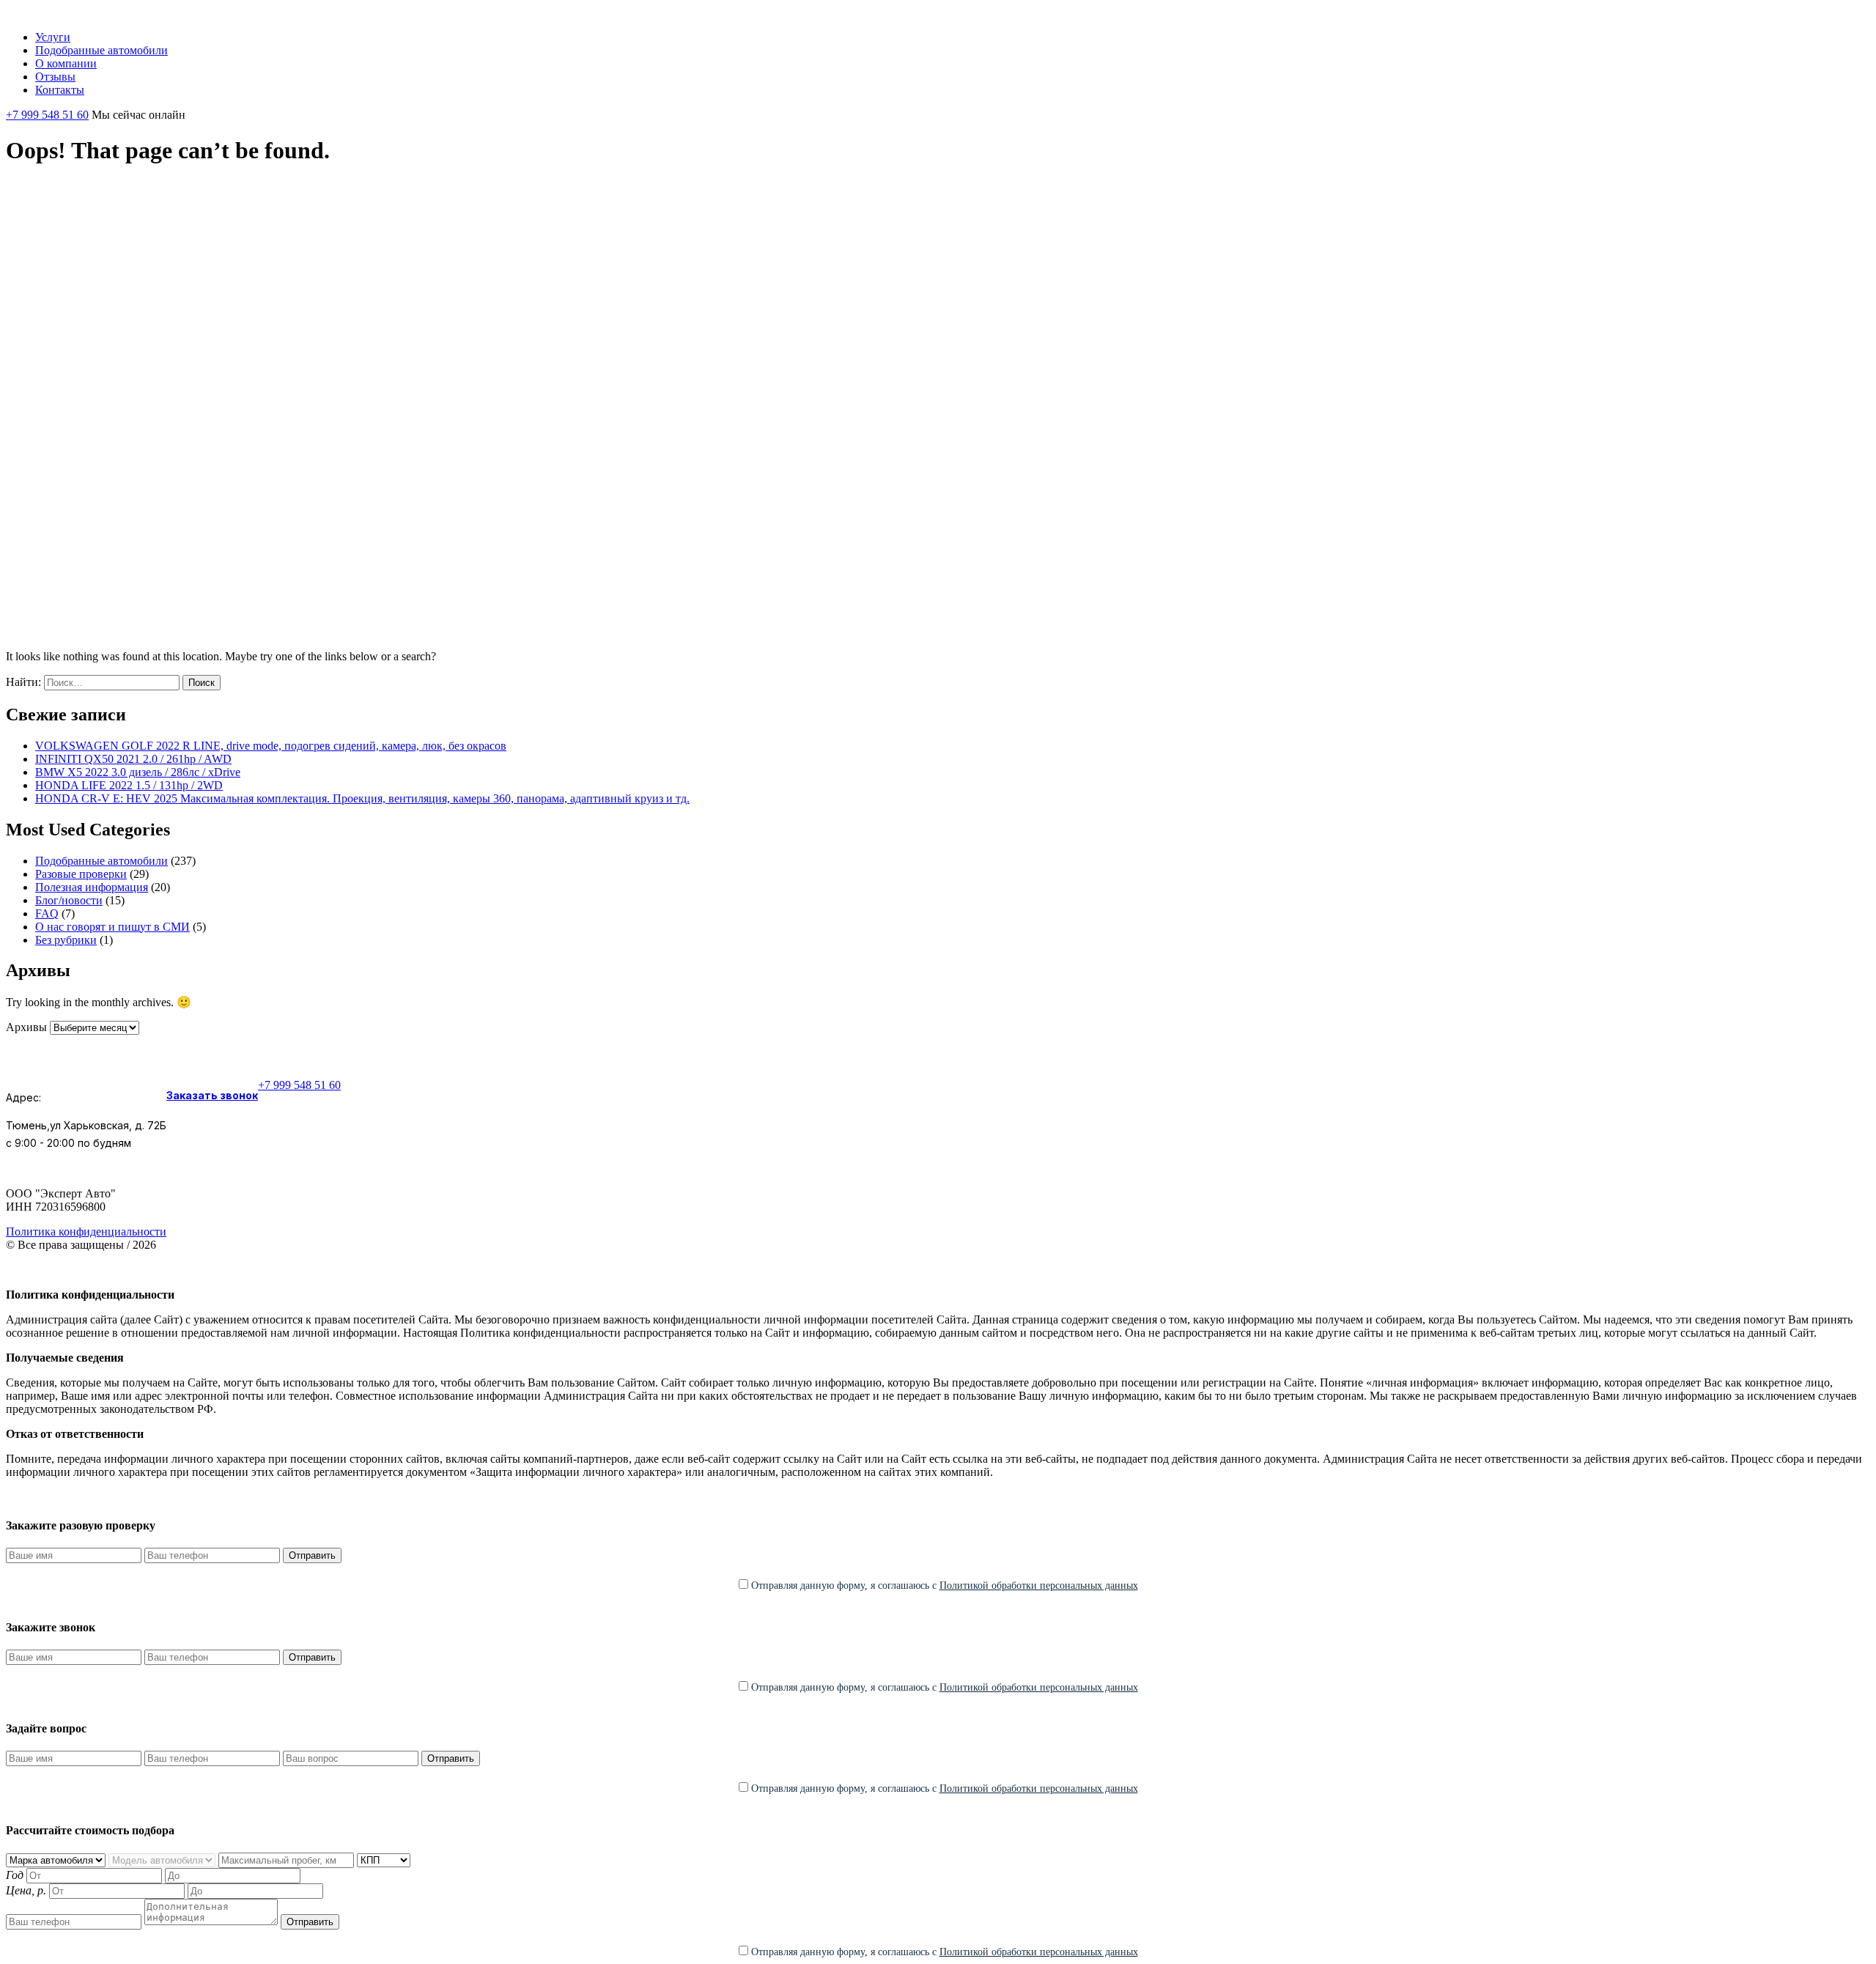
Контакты (60, 90)
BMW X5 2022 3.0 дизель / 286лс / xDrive (138, 772)
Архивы (26, 1027)
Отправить (312, 1555)
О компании (66, 63)
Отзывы (55, 77)
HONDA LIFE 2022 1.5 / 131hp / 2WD (129, 785)
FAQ (47, 913)
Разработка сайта (908, 1270)
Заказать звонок (212, 1095)
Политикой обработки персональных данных (1039, 1585)
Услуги (53, 37)
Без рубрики (66, 940)
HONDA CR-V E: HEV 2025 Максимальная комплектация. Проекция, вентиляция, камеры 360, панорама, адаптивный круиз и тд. (362, 798)
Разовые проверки (81, 874)
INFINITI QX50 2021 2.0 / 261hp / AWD (133, 759)
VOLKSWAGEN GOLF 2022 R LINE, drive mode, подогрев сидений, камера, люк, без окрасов (271, 746)
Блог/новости (69, 900)
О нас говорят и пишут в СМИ (112, 927)
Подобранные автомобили (101, 50)
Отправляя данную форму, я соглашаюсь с (943, 1585)
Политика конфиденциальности (86, 1232)
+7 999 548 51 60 (47, 115)
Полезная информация (92, 887)
